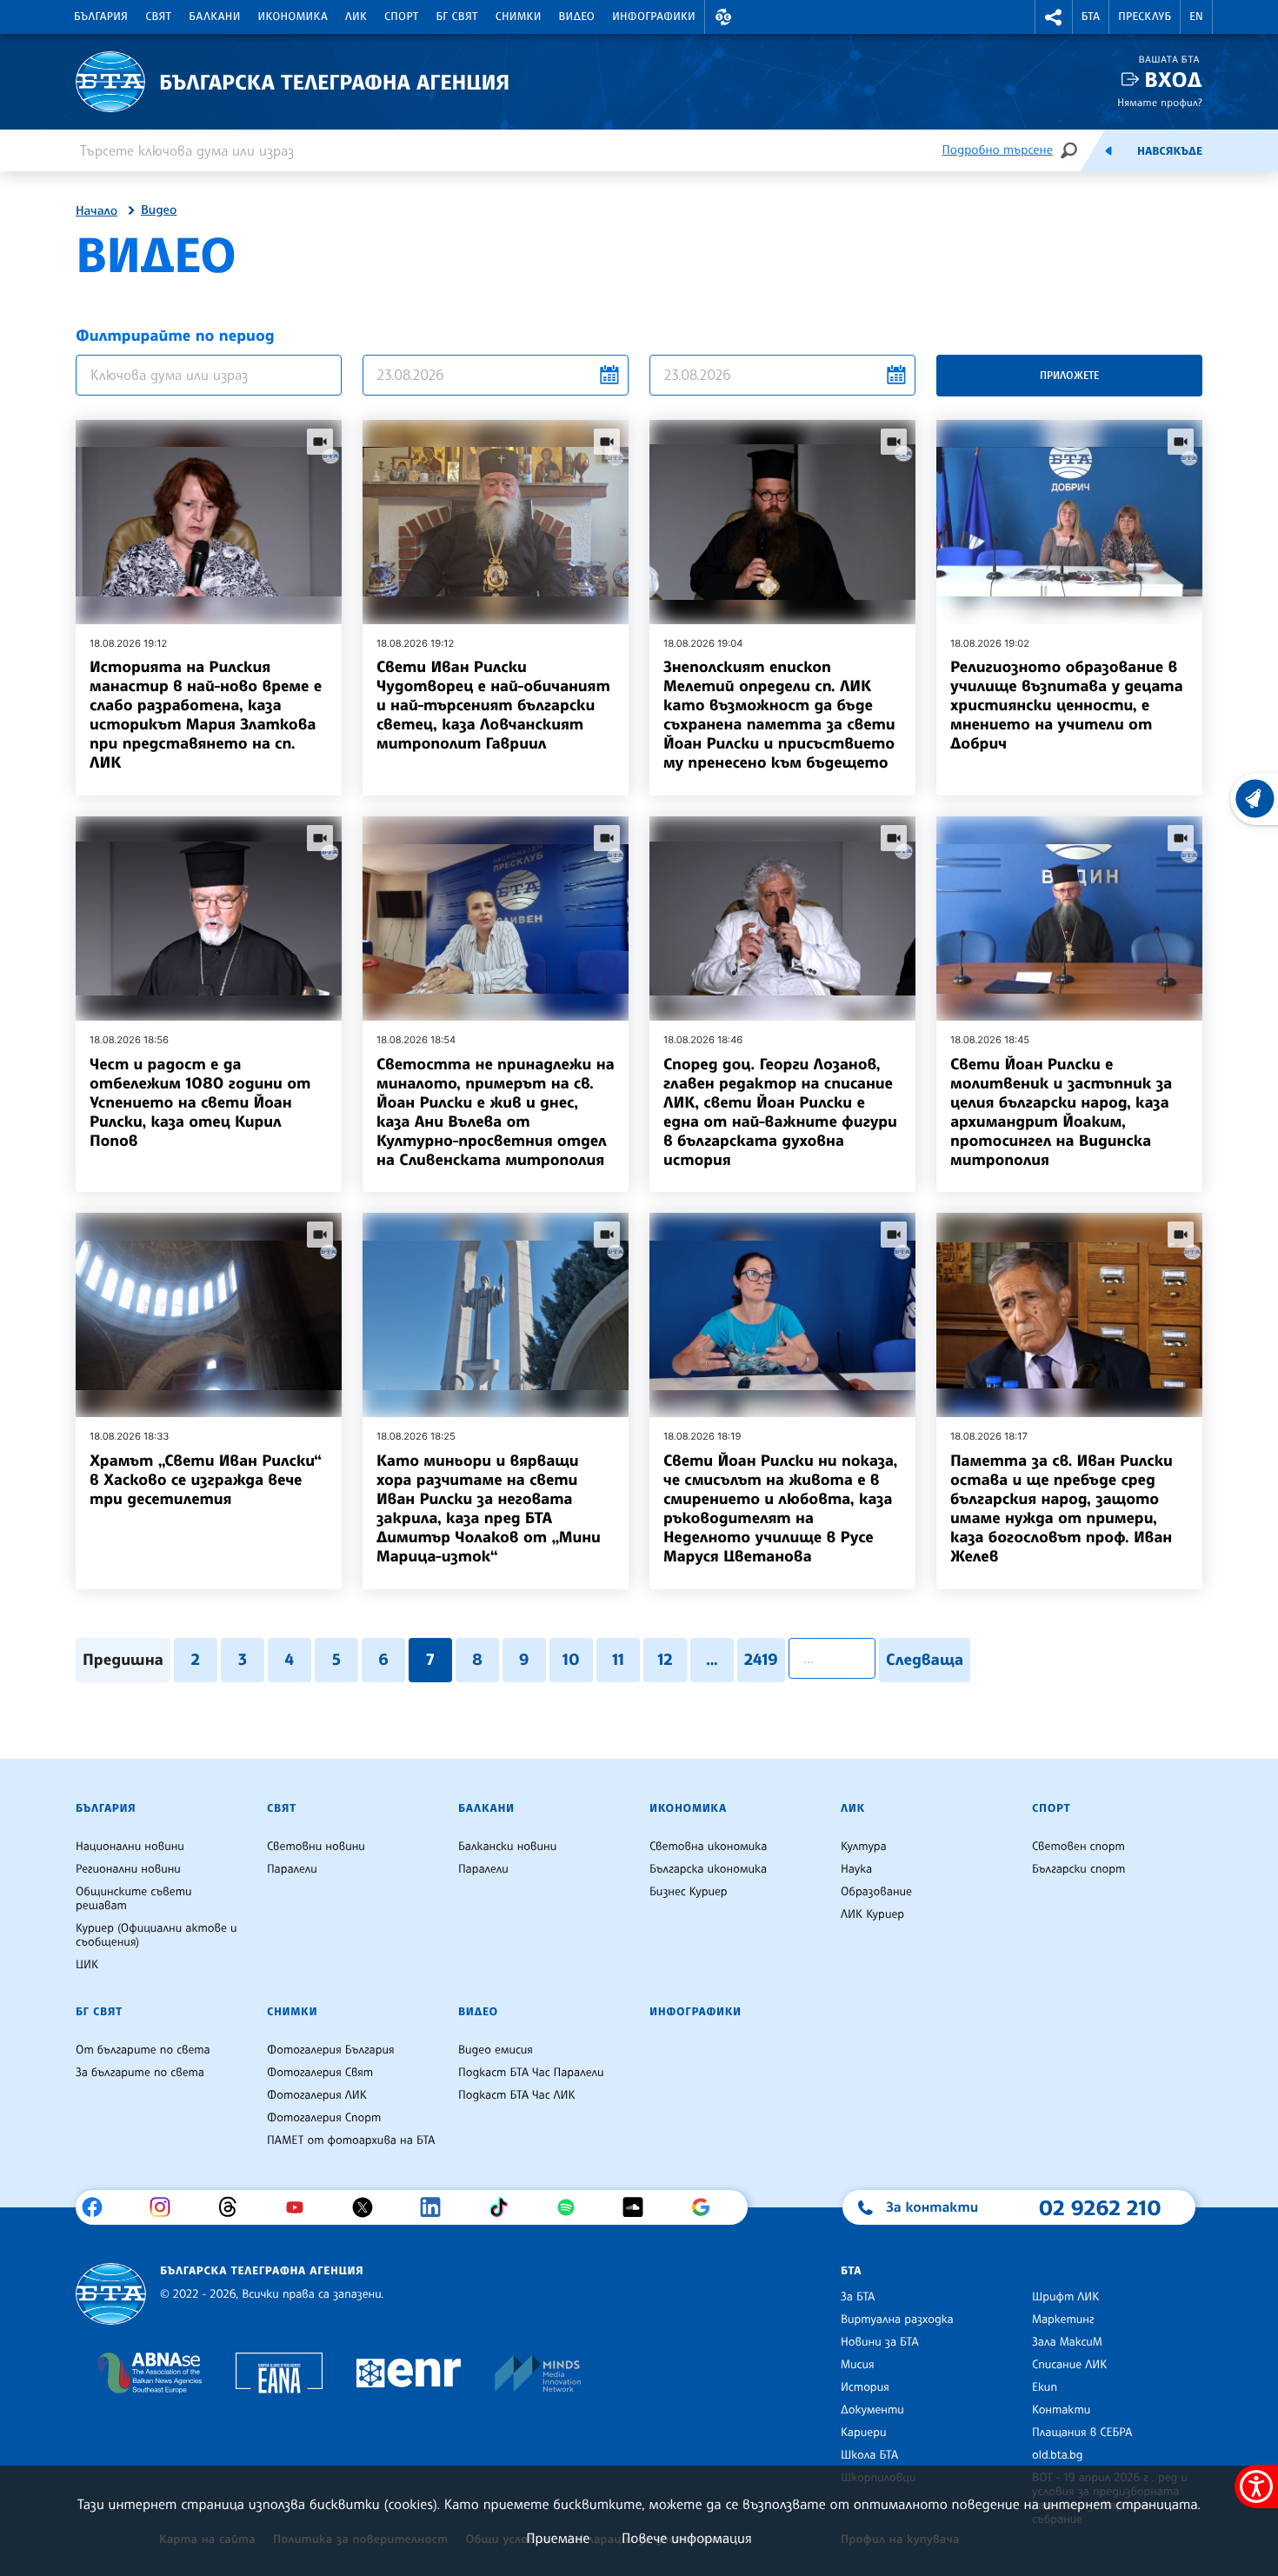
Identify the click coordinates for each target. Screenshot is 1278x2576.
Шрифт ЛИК (1065, 2297)
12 (665, 1660)
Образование (876, 1892)
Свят (158, 17)
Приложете (1069, 375)
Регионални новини (128, 1869)
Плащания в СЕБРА (1082, 2433)
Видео (577, 17)
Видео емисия (496, 2050)
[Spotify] (572, 2207)
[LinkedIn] (437, 2207)
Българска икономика (708, 1869)
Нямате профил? (1160, 102)
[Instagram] (166, 2207)
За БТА (858, 2297)
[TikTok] (505, 2207)
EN (1196, 17)
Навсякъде (1170, 151)
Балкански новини (507, 1847)
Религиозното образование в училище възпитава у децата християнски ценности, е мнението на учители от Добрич (1067, 705)
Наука (856, 1869)
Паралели (292, 1869)
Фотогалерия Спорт (324, 2118)
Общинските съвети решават (134, 1899)
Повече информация (687, 2538)
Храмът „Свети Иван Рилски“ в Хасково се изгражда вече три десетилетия (206, 1480)
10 (571, 1660)
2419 (761, 1660)
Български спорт (1078, 1869)
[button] (723, 17)
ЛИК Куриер (872, 1914)
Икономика (293, 17)
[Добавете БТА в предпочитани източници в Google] (707, 2207)
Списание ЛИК (1069, 2365)
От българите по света (143, 2050)
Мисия (858, 2365)
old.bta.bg (1058, 2455)
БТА (1091, 17)
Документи (872, 2410)
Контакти (1061, 2410)
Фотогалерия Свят (320, 2073)
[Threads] (234, 2207)
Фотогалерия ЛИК (317, 2095)
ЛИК (356, 17)
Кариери (864, 2433)
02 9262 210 (1100, 2207)
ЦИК (87, 1965)
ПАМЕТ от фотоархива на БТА (351, 2140)
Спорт (401, 17)
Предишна (123, 1660)
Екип (1045, 2387)
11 (618, 1660)
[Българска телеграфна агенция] (111, 2294)
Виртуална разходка (897, 2320)
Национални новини (130, 1847)
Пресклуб (1145, 17)
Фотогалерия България (331, 2050)
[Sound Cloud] (639, 2207)
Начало (97, 211)
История (865, 2387)
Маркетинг (1063, 2320)
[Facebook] (99, 2207)
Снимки (519, 17)
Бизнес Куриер (689, 1892)
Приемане (558, 2538)
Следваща (925, 1660)
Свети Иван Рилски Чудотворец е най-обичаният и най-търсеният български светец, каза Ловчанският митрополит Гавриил (493, 705)
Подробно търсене (998, 150)
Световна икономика (708, 1847)
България (101, 17)
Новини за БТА (880, 2342)
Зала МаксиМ (1067, 2342)
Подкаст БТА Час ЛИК (517, 2095)
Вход (1173, 80)
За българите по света (140, 2073)
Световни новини (316, 1847)
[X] (369, 2207)
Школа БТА (869, 2455)
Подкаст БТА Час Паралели (531, 2073)
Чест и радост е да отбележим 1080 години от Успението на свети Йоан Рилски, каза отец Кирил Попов (200, 1102)
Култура (864, 1847)
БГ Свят (457, 17)
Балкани (214, 17)
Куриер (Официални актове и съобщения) (156, 1935)
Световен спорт (1078, 1847)
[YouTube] (301, 2207)
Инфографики (654, 17)
